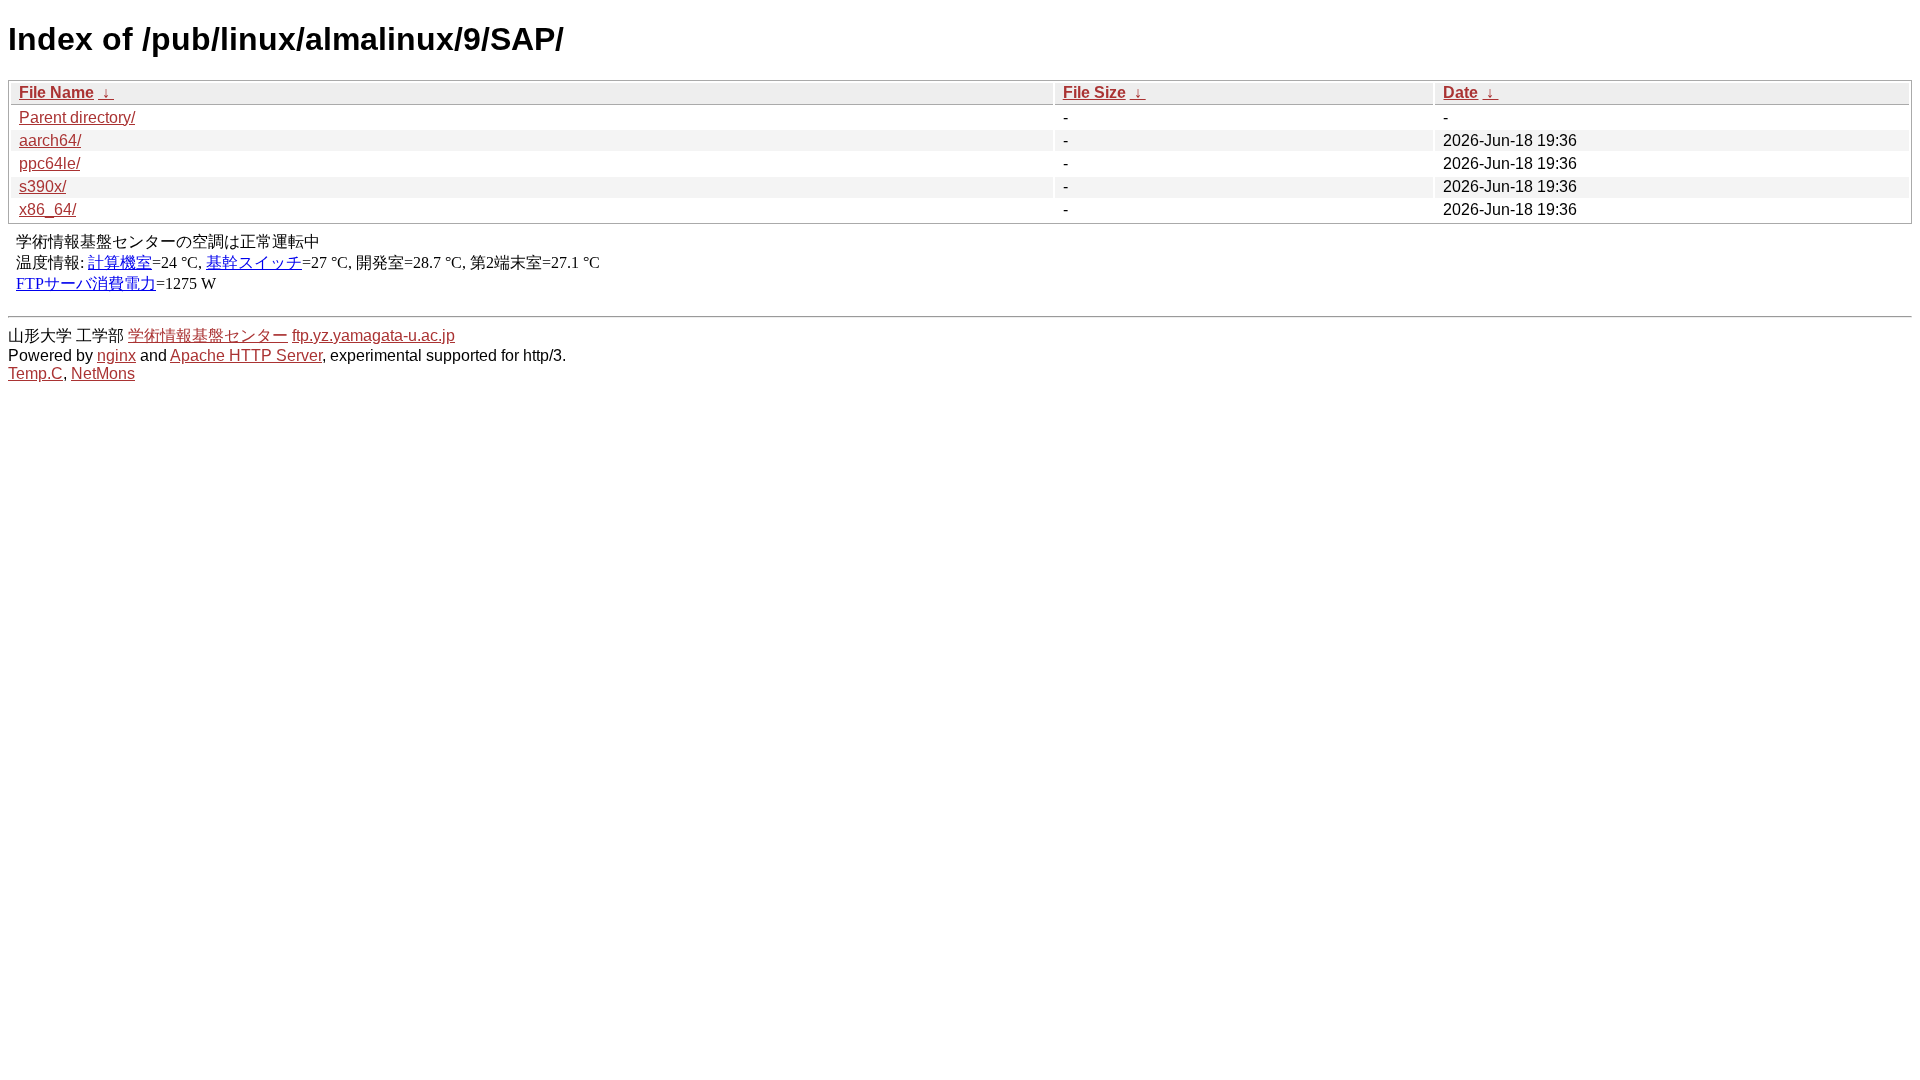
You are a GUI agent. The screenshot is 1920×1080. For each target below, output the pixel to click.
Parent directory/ (77, 117)
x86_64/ (47, 209)
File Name (56, 92)
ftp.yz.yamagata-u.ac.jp (373, 335)
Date (1460, 92)
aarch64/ (50, 140)
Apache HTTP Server (246, 355)
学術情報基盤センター (208, 335)
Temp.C (35, 373)
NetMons (103, 373)
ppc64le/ (49, 163)
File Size (1094, 92)
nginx (116, 355)
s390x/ (42, 186)
